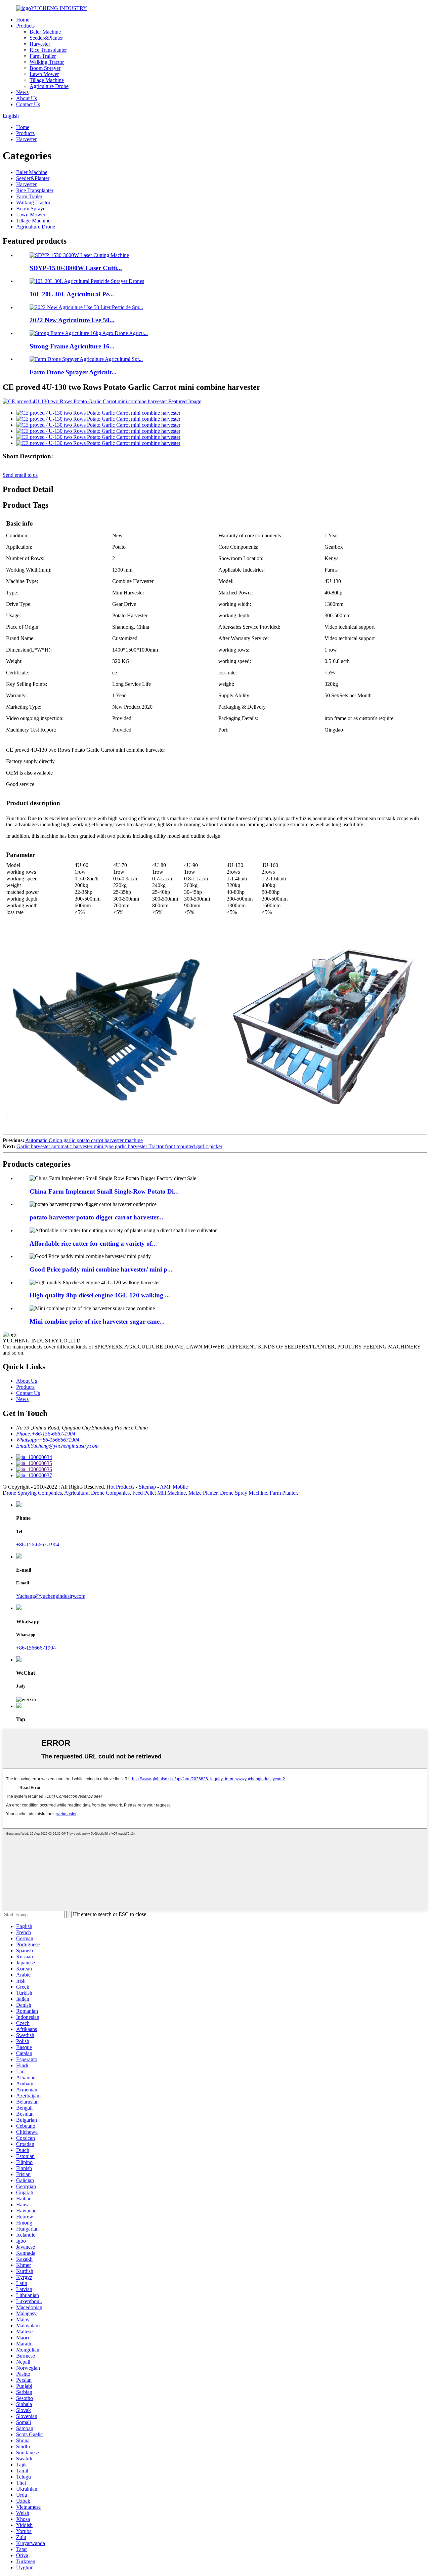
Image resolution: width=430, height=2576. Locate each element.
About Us (27, 98)
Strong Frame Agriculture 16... (72, 346)
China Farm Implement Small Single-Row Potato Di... (104, 1191)
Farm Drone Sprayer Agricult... (73, 372)
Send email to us (20, 475)
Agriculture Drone (49, 86)
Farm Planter (283, 1493)
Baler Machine (45, 32)
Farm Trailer (43, 56)
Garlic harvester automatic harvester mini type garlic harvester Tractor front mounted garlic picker (119, 1146)
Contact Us (28, 104)
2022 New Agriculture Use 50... (72, 320)
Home (23, 20)
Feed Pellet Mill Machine (159, 1493)
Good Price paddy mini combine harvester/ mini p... (101, 1269)
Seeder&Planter (46, 38)
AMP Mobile (174, 1487)
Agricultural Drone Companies (97, 1493)
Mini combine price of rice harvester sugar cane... (97, 1321)
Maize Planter (203, 1493)
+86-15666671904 (36, 1648)
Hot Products (120, 1487)
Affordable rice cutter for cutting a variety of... (93, 1243)
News (22, 92)
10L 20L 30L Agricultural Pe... (72, 294)
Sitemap (147, 1487)
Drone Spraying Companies (32, 1493)
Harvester (40, 44)
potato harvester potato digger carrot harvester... (96, 1217)
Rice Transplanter (48, 50)
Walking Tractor (47, 62)
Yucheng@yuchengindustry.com (51, 1596)
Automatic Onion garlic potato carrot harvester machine (84, 1140)
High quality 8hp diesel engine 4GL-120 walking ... (100, 1295)
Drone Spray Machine (244, 1493)
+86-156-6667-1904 (38, 1545)
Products (25, 26)
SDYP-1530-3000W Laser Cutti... (76, 268)
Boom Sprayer (45, 68)
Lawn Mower (44, 74)
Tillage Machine (47, 80)
